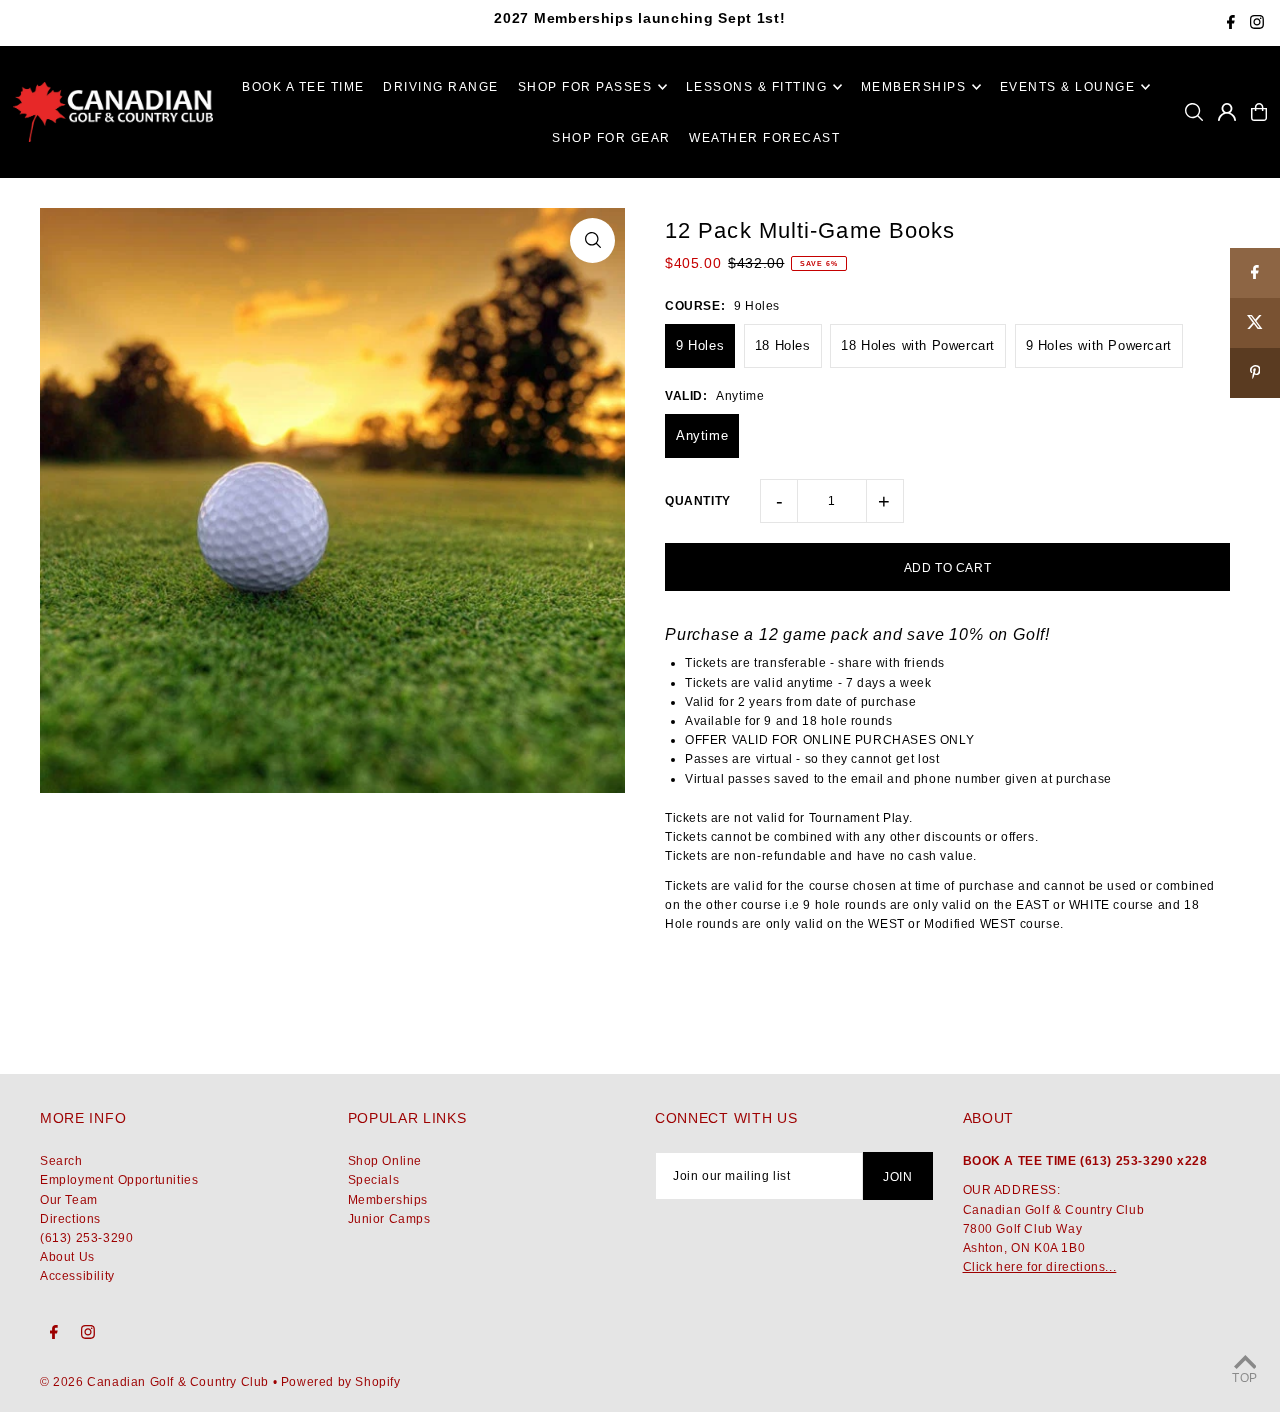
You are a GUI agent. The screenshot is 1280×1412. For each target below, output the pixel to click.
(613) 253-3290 (86, 1238)
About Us (67, 1257)
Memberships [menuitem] (914, 87)
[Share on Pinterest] (1255, 373)
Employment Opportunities (119, 1180)
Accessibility (77, 1276)
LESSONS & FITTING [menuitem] (757, 87)
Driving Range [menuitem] (441, 87)
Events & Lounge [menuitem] (1068, 87)
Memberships (388, 1200)
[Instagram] (1257, 24)
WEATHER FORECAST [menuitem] (764, 138)
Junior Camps (389, 1219)
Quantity (698, 501)
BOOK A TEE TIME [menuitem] (303, 87)
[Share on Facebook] (1255, 273)
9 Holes (700, 345)
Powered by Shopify (341, 1382)
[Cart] (1259, 112)
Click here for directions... (1040, 1267)
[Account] (1227, 112)
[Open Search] (1194, 112)
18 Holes (783, 345)
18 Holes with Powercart (918, 345)
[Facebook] (1231, 24)
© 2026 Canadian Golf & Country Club (154, 1382)
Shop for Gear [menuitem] (611, 138)
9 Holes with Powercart (1099, 345)
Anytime (702, 435)
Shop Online (385, 1161)
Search (61, 1161)
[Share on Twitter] (1255, 323)
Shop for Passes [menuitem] (585, 87)
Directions (70, 1219)
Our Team (69, 1200)
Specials (374, 1180)
